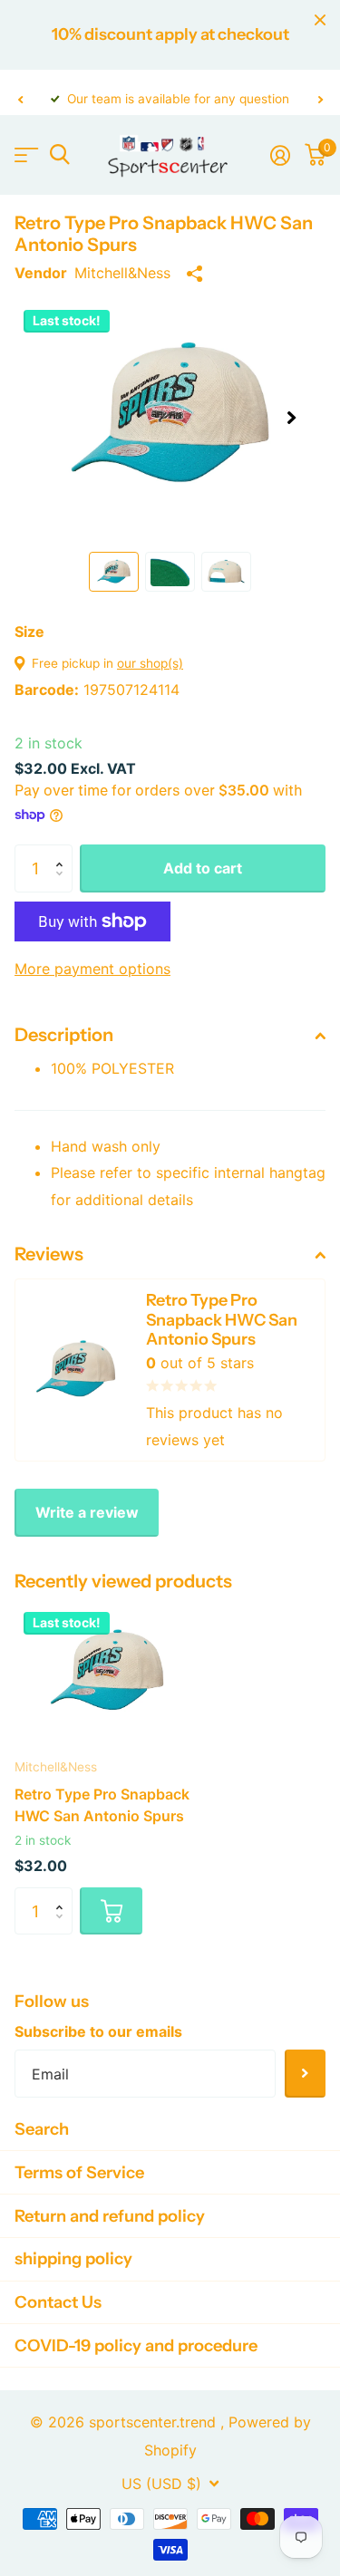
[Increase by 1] (63, 852)
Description (64, 1035)
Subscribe (305, 2074)
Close (320, 20)
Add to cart (203, 868)
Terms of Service (79, 2172)
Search (42, 2129)
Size (29, 632)
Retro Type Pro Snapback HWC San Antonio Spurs (102, 1805)
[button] (20, 99)
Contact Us (58, 2302)
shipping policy (73, 2258)
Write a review (87, 1512)
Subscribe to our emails (98, 2031)
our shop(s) (150, 663)
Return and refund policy (110, 2216)
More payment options (92, 969)
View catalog (25, 154)
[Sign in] (280, 155)
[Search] (59, 154)
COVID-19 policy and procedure (136, 2345)
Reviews (49, 1254)
